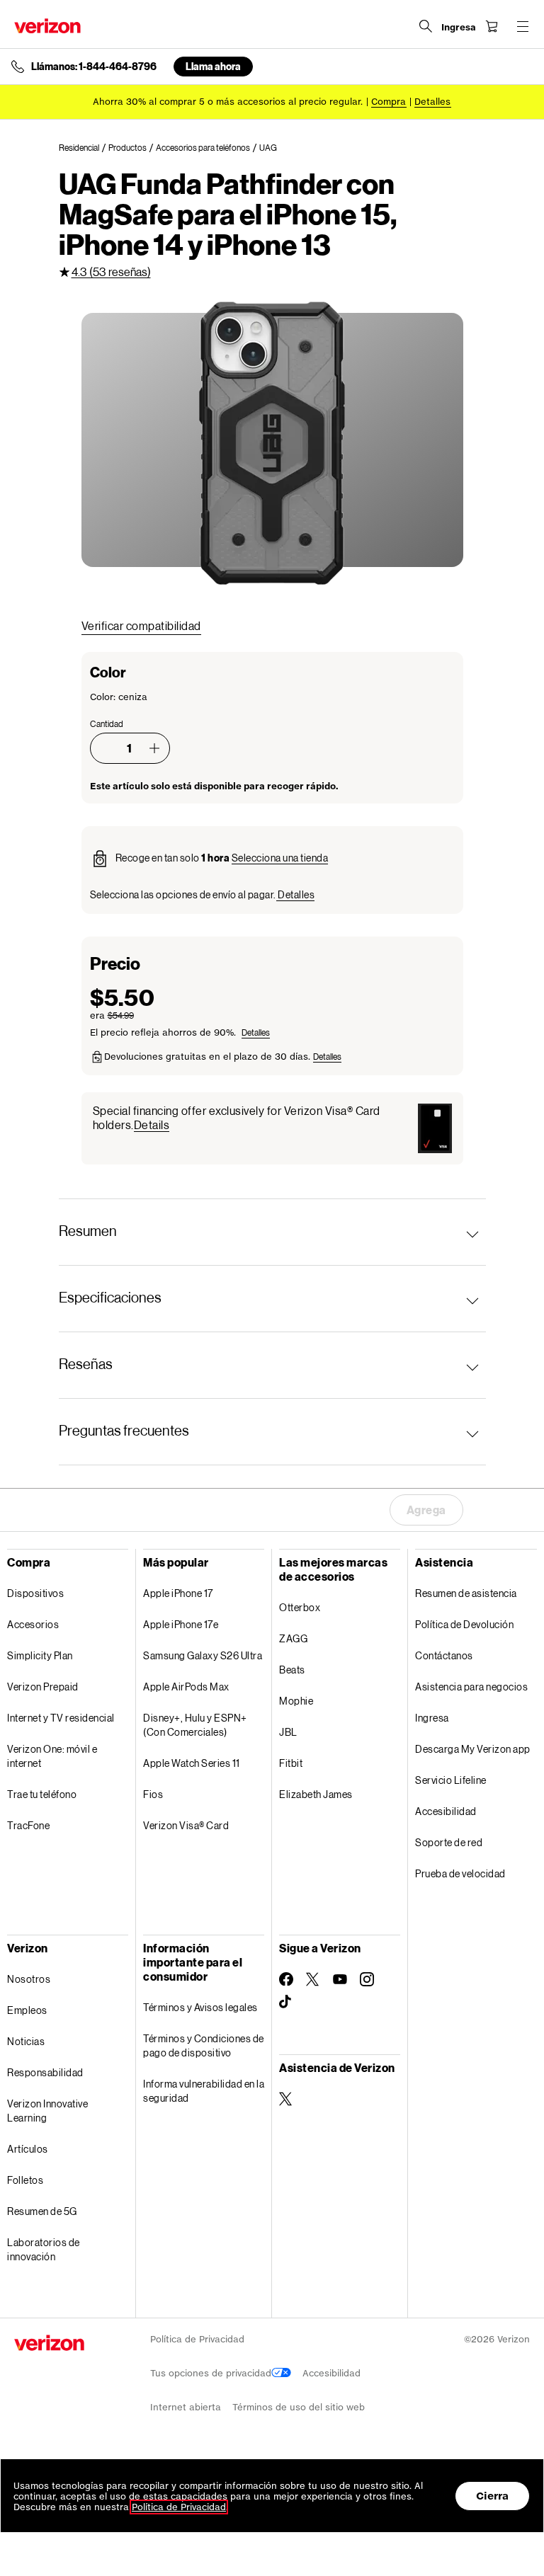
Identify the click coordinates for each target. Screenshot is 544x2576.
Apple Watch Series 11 (192, 1763)
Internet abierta (186, 2407)
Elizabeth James (316, 1794)
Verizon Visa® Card (186, 1825)
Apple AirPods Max (186, 1687)
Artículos (28, 2149)
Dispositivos (35, 1593)
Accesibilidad (446, 1811)
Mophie (296, 1701)
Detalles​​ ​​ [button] (433, 102)
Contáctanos (444, 1655)
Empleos (27, 2010)
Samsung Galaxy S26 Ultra (203, 1655)
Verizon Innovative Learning (47, 2111)
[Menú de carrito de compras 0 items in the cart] (492, 26)
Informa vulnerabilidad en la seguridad (204, 2091)
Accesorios (33, 1624)
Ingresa (432, 1718)
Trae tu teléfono (42, 1794)
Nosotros (29, 1979)
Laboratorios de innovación (44, 2249)
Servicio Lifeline (451, 1780)
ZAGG (293, 1638)
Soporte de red (449, 1842)
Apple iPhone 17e (181, 1624)
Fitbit (291, 1763)
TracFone (28, 1825)
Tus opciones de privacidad (211, 2373)
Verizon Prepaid (43, 1687)
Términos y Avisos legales (200, 2007)
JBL (288, 1732)
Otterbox (300, 1607)
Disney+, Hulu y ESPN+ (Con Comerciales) (195, 1725)
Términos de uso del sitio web (299, 2407)
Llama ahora (213, 66)
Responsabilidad (45, 2072)
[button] (154, 748)
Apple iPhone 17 (178, 1593)
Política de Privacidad (197, 2339)
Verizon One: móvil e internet (52, 1756)
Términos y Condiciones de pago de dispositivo (204, 2045)
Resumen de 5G (42, 2211)
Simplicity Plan (40, 1655)
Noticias (26, 2041)
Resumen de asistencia (466, 1593)
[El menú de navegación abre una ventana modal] (523, 26)
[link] (84, 148)
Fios (153, 1794)
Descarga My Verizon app (473, 1749)
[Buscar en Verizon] (426, 26)
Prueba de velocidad (460, 1873)
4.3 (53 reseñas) (111, 271)
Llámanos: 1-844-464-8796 (94, 67)
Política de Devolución (464, 1624)
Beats (292, 1670)
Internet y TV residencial (61, 1718)
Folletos (25, 2180)
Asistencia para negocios (471, 1687)
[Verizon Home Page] (47, 26)
